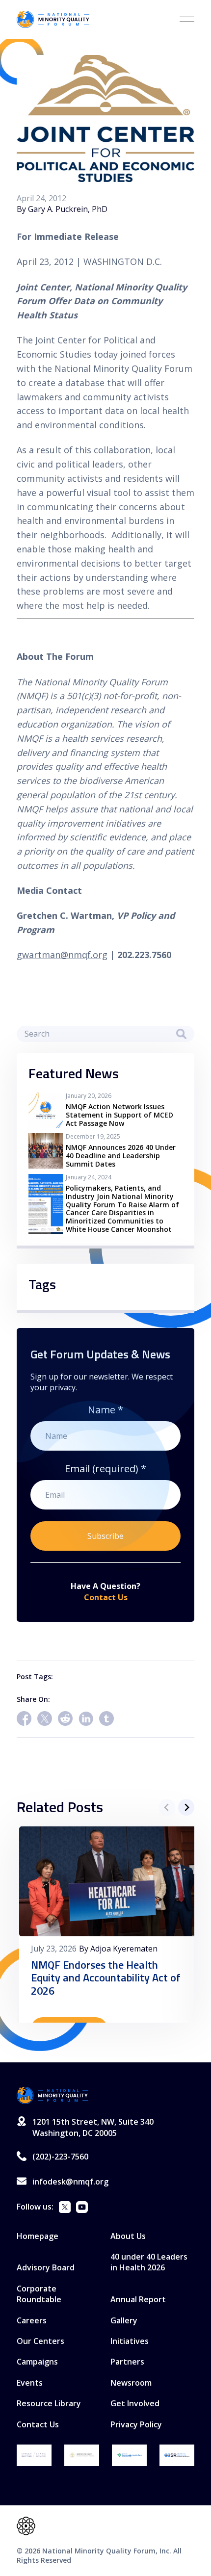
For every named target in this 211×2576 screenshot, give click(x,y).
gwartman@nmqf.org (62, 955)
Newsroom (131, 2383)
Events (30, 2383)
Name (105, 1410)
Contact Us (106, 1597)
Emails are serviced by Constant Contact (140, 1569)
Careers (32, 2320)
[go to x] (65, 2208)
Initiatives (130, 2341)
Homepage (38, 2236)
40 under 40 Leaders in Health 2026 (149, 2262)
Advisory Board (46, 2267)
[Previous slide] (167, 1807)
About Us (128, 2236)
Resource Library (49, 2403)
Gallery (124, 2320)
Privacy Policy (136, 2424)
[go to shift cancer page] (34, 2455)
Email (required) (105, 1469)
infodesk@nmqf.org (70, 2182)
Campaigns (37, 2362)
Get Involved (135, 2403)
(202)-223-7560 (60, 2157)
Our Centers (40, 2341)
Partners (127, 2362)
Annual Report (138, 2299)
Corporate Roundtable (39, 2294)
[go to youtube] (82, 2208)
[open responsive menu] (187, 19)
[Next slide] (186, 1807)
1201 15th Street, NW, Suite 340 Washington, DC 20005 (93, 2127)
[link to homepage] (53, 19)
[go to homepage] (53, 2095)
